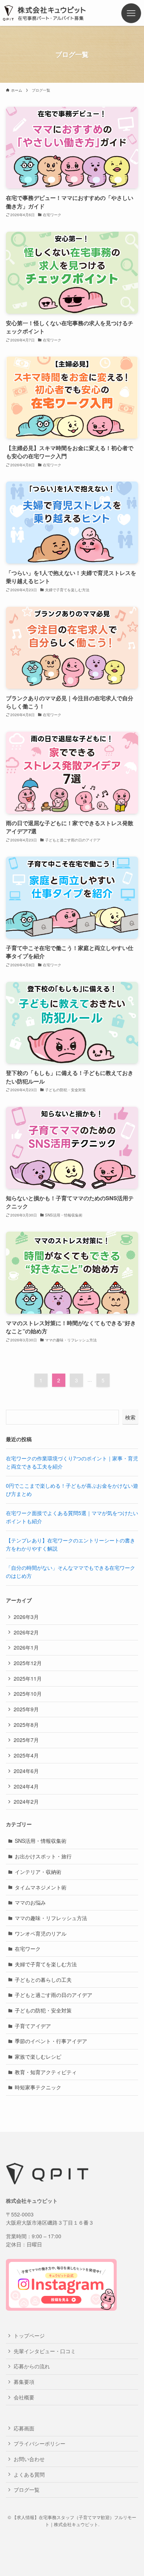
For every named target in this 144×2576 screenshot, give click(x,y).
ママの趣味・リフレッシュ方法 (51, 1918)
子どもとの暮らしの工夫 (43, 1980)
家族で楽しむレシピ (38, 2056)
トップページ (29, 2335)
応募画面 (24, 2428)
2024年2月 (26, 1801)
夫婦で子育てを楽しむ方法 (46, 1964)
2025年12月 (28, 1663)
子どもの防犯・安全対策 (43, 2010)
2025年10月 (28, 1694)
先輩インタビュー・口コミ (45, 2351)
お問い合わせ (29, 2459)
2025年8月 (26, 1725)
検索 (130, 1417)
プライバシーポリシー (40, 2443)
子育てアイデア (33, 2026)
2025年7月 (26, 1740)
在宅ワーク (28, 1949)
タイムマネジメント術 (41, 1887)
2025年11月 (28, 1678)
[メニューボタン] (131, 13)
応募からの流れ (32, 2366)
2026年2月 (26, 1632)
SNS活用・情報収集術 (41, 1841)
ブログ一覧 (27, 2490)
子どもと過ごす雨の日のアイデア (54, 1995)
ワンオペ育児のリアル (41, 1933)
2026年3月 (26, 1617)
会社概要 (24, 2397)
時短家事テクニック (38, 2087)
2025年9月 (26, 1709)
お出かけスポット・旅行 (43, 1856)
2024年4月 (26, 1786)
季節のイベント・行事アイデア (51, 2041)
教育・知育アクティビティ (46, 2072)
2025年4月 (26, 1755)
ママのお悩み (30, 1902)
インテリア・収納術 (38, 1872)
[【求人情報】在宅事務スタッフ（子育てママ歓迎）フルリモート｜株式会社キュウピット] (56, 13)
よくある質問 (29, 2474)
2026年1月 (26, 1647)
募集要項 (24, 2382)
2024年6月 (26, 1771)
